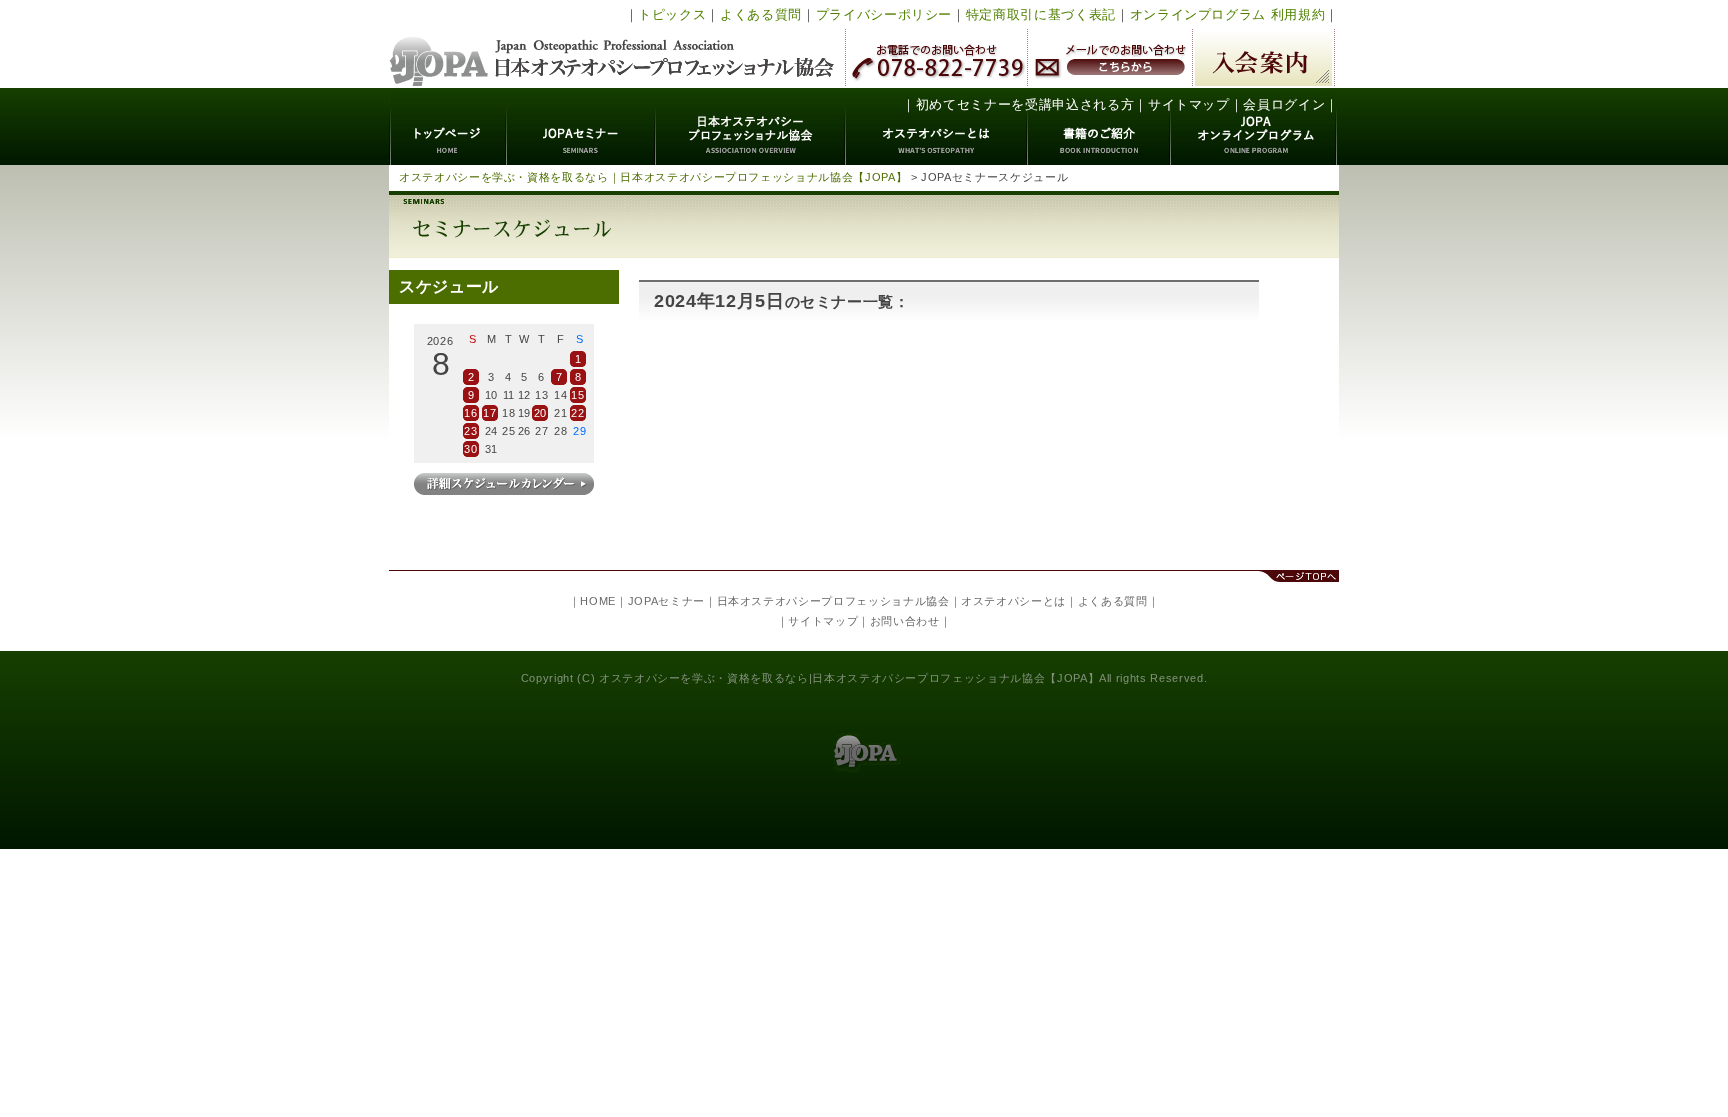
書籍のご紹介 (1099, 126)
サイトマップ (1189, 104)
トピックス (672, 14)
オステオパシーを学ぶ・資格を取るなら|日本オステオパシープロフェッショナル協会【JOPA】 (849, 678)
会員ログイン (1284, 104)
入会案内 (1263, 57)
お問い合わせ (905, 621)
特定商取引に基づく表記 (1041, 14)
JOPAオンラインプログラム (1254, 126)
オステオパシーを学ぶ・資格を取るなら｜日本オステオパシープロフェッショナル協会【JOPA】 (653, 177)
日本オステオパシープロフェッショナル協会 (612, 44)
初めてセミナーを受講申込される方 (1025, 104)
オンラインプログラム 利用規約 (1228, 14)
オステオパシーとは (937, 126)
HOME (598, 601)
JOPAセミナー (581, 126)
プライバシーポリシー (884, 14)
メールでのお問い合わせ (1110, 57)
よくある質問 (761, 14)
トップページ (448, 126)
